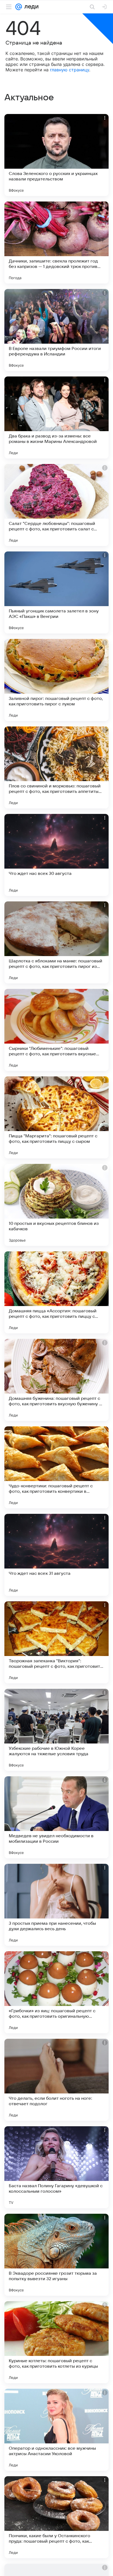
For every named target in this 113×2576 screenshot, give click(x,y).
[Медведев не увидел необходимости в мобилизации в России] (56, 1817)
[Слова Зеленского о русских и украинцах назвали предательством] (56, 155)
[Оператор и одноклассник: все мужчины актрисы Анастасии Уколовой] (56, 2430)
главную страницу (70, 70)
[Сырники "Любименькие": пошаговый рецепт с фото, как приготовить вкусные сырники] (56, 1030)
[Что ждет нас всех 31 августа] (56, 1555)
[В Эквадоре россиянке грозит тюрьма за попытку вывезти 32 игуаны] (56, 2255)
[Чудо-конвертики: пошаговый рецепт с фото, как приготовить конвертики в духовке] (56, 1467)
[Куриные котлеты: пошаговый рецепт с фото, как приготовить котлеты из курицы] (56, 2342)
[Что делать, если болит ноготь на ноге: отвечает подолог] (56, 2080)
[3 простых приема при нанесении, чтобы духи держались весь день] (56, 1905)
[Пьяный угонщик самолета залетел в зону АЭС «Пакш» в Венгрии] (56, 592)
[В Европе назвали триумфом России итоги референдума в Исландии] (56, 330)
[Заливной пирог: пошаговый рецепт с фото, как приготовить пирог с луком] (56, 680)
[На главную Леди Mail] (30, 7)
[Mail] (19, 7)
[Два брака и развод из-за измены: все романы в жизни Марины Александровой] (56, 417)
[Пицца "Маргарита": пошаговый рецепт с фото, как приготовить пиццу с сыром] (56, 1117)
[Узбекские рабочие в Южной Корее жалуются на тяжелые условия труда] (56, 1730)
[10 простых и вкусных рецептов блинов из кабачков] (56, 1205)
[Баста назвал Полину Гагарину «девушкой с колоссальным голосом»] (56, 2167)
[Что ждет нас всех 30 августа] (56, 855)
